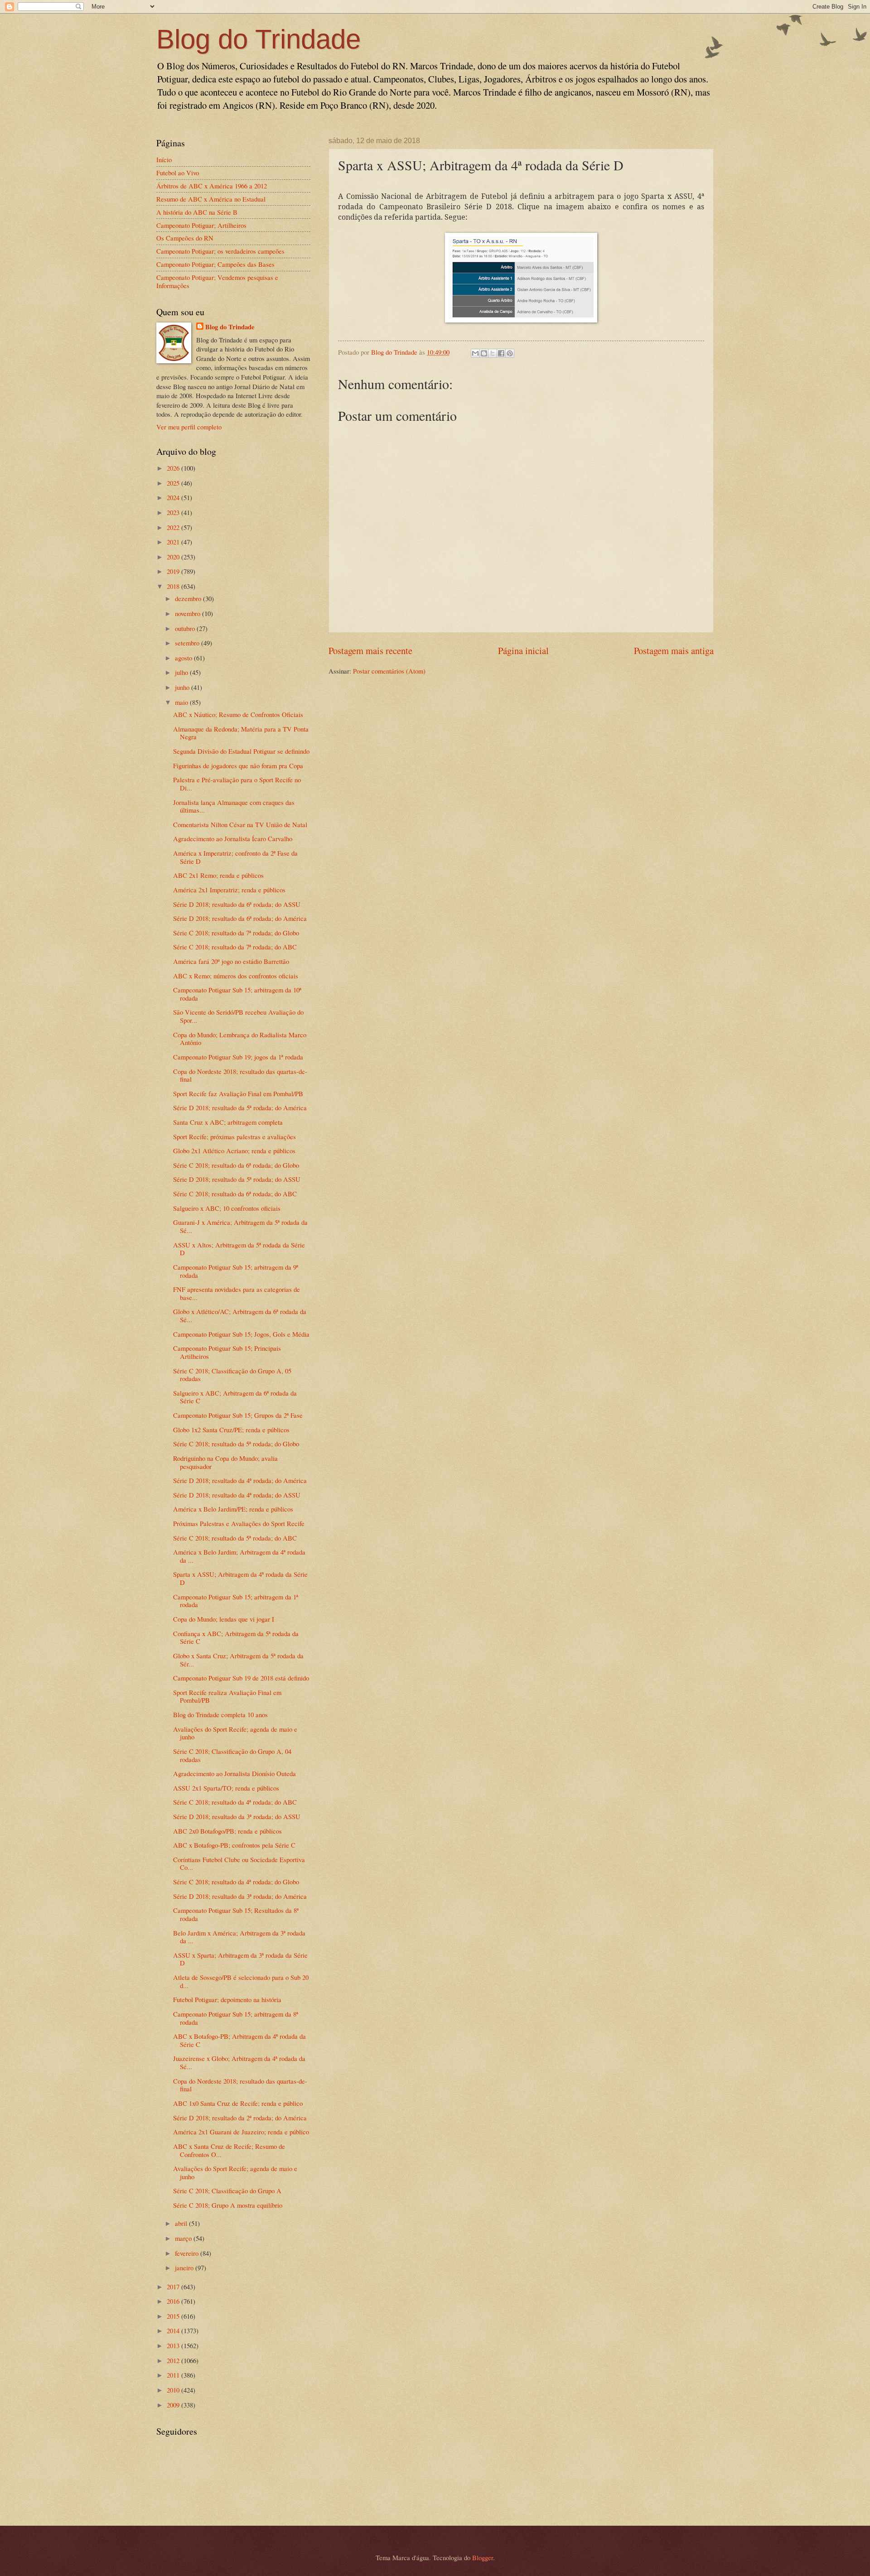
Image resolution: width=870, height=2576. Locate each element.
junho (183, 687)
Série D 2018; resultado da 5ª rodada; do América (240, 1107)
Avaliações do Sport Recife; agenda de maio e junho (235, 1733)
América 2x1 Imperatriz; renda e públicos (229, 890)
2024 (174, 497)
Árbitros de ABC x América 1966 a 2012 (212, 186)
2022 (174, 527)
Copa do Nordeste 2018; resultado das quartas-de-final (240, 1075)
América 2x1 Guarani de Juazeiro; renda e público (241, 2132)
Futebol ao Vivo (178, 173)
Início (164, 159)
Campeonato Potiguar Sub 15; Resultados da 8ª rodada (236, 1914)
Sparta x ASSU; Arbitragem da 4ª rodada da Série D (240, 1578)
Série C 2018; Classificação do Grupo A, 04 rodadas (232, 1755)
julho (182, 672)
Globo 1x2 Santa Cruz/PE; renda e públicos (231, 1430)
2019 (174, 571)
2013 (174, 2345)
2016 (174, 2301)
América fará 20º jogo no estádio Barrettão (231, 961)
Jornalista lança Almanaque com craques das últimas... (234, 806)
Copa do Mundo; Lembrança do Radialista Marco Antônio (240, 1039)
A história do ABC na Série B (197, 212)
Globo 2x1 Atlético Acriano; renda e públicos (234, 1151)
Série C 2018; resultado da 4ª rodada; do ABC (235, 1802)
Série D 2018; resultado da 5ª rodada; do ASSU (237, 1179)
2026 (174, 468)
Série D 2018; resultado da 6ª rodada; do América (240, 918)
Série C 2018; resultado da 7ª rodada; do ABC (235, 947)
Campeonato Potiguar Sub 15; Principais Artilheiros (227, 1352)
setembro (188, 643)
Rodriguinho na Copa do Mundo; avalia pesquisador (225, 1462)
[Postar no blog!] (484, 353)
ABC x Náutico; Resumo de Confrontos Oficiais (238, 714)
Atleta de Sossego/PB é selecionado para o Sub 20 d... (241, 1981)
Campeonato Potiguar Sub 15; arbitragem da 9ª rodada (236, 1271)
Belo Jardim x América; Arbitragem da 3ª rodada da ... (239, 1937)
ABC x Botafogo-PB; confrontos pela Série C (234, 1845)
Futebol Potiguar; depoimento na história (227, 1999)
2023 (174, 512)
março (184, 2238)
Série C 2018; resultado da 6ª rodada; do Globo (236, 1165)
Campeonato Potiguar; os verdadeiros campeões (220, 251)
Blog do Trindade (259, 39)
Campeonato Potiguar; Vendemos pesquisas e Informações (217, 281)
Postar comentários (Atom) (389, 671)
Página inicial (523, 650)
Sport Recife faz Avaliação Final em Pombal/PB (238, 1093)
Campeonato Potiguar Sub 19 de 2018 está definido (241, 1678)
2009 (174, 2405)
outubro (186, 628)
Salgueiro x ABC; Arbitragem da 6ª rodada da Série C (235, 1397)
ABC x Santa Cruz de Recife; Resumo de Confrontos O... (229, 2150)
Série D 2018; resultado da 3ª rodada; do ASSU (237, 1816)
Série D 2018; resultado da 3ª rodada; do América (240, 1896)
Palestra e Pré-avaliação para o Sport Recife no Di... (237, 784)
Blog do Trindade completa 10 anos (220, 1714)
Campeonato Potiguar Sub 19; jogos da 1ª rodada (238, 1057)
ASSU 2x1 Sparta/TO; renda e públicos (226, 1788)
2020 (174, 557)
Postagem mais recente (370, 650)
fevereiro (188, 2253)
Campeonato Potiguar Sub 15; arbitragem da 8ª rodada (236, 2018)
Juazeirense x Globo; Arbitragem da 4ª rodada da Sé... (239, 2062)
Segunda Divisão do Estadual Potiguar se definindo (241, 751)
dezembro (189, 598)
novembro (188, 613)
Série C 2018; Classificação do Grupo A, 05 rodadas (232, 1375)
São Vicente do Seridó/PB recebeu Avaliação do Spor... (238, 1016)
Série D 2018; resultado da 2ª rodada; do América (240, 2118)
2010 (174, 2390)
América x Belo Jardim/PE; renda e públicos (233, 1509)
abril (182, 2223)
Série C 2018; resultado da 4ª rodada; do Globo (236, 1882)
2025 (174, 483)
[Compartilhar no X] (493, 353)
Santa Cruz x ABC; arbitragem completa (228, 1122)
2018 (174, 586)
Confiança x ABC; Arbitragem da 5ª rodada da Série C (236, 1637)
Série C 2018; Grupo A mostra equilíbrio (228, 2205)
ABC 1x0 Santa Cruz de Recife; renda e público (238, 2103)
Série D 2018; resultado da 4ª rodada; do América (240, 1480)
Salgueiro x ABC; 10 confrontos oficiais (227, 1208)
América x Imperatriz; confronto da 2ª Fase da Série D (235, 857)
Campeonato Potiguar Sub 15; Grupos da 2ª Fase (238, 1415)
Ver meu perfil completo (189, 427)
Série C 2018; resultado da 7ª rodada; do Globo (236, 933)
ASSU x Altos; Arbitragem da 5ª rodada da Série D (239, 1249)
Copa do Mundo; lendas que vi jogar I (224, 1619)
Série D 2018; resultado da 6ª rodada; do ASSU (237, 904)
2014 (174, 2330)
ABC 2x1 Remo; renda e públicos (218, 875)
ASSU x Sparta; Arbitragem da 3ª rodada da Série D (240, 1959)
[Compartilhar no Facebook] (501, 353)
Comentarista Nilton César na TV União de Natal (240, 824)
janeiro (185, 2268)
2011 (174, 2375)
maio (182, 702)
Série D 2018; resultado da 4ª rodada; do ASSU (237, 1495)
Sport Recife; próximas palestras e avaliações (234, 1136)
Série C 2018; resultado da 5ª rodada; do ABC (235, 1538)
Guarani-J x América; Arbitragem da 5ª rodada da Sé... (240, 1226)
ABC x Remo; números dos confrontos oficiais (236, 976)
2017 (174, 2287)
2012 (174, 2360)
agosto (184, 658)
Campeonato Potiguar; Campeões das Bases (215, 264)
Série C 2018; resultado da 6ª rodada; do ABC (235, 1194)
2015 (174, 2316)
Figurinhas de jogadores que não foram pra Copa (238, 766)
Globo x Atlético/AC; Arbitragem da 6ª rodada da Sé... (240, 1315)
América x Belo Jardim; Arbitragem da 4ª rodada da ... (239, 1556)
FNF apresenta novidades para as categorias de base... (237, 1293)
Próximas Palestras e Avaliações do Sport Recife (239, 1523)
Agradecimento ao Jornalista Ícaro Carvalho (233, 838)
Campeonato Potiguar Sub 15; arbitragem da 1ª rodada (236, 1601)
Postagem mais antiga (674, 650)
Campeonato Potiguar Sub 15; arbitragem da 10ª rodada (237, 994)
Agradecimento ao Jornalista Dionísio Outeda (234, 1773)
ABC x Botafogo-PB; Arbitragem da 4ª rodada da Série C (239, 2040)
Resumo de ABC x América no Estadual (211, 199)
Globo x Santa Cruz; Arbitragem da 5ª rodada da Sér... (238, 1660)
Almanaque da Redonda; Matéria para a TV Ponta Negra (241, 733)
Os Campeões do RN (185, 238)
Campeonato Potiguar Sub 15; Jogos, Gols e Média (241, 1334)
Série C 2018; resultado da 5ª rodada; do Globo (236, 1444)
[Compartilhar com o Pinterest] (510, 353)
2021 (174, 542)
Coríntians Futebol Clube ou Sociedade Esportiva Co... (239, 1863)
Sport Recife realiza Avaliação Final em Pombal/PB (227, 1696)
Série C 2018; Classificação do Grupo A (227, 2191)
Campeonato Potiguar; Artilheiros (201, 225)
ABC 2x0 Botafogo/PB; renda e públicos (227, 1831)
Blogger (483, 2557)
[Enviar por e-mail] (475, 353)
